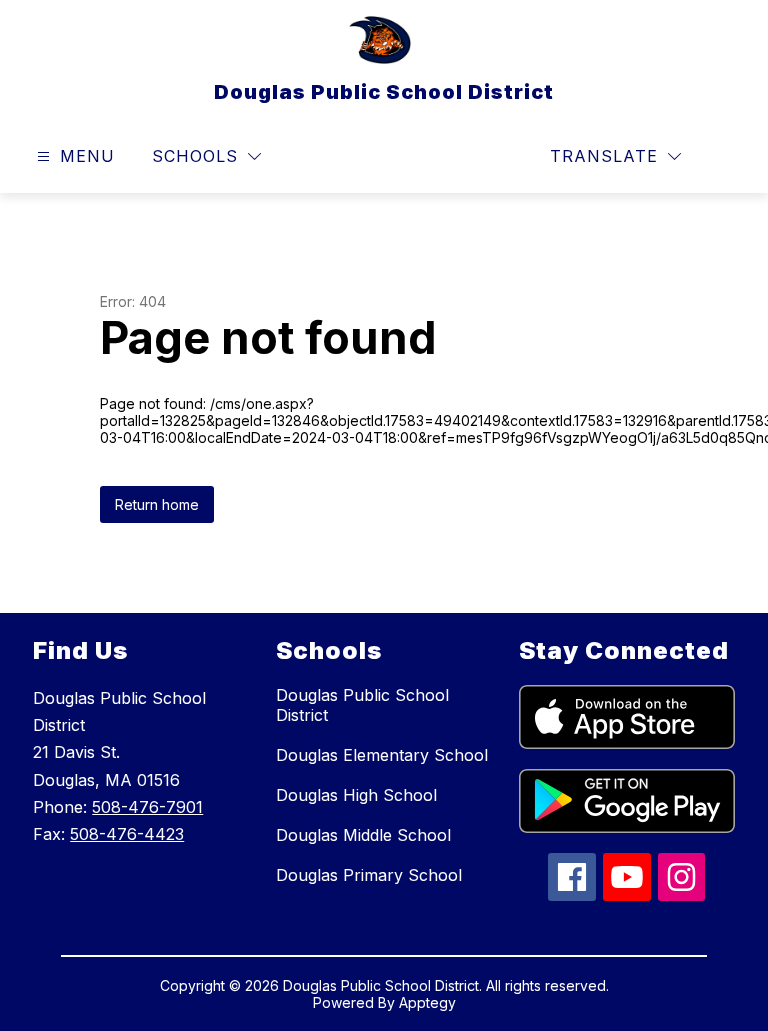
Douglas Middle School (363, 835)
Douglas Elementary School (382, 755)
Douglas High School (356, 795)
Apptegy (427, 1002)
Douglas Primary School (369, 875)
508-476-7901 (147, 807)
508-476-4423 (127, 834)
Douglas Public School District (362, 705)
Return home (157, 504)
